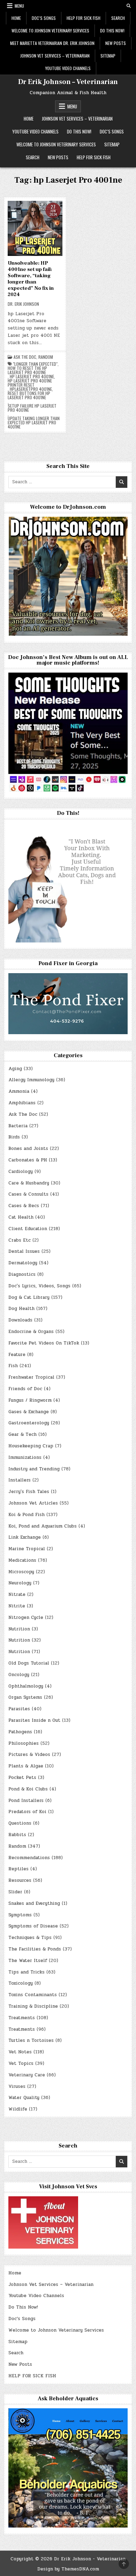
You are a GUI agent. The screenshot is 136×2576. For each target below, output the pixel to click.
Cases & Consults (28, 1194)
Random (46, 357)
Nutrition (19, 1629)
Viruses (17, 2086)
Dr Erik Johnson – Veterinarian (68, 82)
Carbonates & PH (28, 1160)
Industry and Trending (34, 1469)
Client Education (28, 1229)
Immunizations (25, 1457)
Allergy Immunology (31, 1080)
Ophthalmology (26, 1686)
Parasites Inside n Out (34, 1720)
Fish (13, 1366)
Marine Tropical (27, 1549)
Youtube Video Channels (68, 68)
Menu (19, 6)
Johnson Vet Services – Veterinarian (55, 56)
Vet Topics (21, 2063)
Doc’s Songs (44, 18)
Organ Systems (25, 1697)
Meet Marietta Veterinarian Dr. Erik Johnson (52, 43)
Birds (14, 1137)
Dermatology (23, 1263)
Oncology (19, 1675)
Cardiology (21, 1172)
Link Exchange (25, 1537)
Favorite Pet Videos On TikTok (44, 1343)
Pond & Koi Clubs (28, 1789)
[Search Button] (129, 6)
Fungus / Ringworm (30, 1400)
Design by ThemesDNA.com (68, 2569)
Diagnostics (22, 1274)
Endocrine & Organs (31, 1332)
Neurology (20, 1583)
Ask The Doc (25, 357)
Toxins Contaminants (33, 1995)
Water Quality (24, 2098)
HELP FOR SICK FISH (84, 18)
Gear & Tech (22, 1434)
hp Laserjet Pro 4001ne (32, 377)
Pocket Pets (22, 1778)
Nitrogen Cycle (26, 1617)
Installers (20, 1480)
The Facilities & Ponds (35, 1949)
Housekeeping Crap (31, 1446)
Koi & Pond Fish (27, 1515)
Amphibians (22, 1103)
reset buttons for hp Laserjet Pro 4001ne (29, 395)
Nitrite (17, 1606)
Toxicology (21, 1983)
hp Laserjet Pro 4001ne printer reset (30, 383)
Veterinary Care (27, 2075)
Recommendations (29, 1858)
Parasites (19, 1709)
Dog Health (21, 1309)
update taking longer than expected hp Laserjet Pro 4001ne (34, 423)
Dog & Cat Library (29, 1297)
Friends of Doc (25, 1389)
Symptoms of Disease (33, 1926)
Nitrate (17, 1594)
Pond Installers (26, 1801)
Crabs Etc (20, 1240)
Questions (20, 1823)
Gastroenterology (29, 1423)
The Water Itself (28, 1961)
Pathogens (20, 1732)
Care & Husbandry (29, 1183)
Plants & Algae (26, 1766)
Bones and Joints (28, 1149)
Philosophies (24, 1743)
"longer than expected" (35, 364)
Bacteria (18, 1126)
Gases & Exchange (29, 1412)
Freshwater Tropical (31, 1377)
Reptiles (18, 1869)
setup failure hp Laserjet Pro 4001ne (32, 408)
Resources (20, 1880)
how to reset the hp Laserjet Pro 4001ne (27, 370)
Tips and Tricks (27, 1972)
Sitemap (108, 56)
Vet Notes (20, 2052)
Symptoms (20, 1915)
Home (16, 18)
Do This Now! (112, 31)
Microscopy (21, 1572)
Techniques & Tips (30, 1938)
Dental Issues (24, 1251)
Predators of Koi (27, 1812)
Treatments (22, 2018)
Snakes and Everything (34, 1903)
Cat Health (21, 1217)
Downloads (20, 1320)
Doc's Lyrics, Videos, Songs (39, 1286)
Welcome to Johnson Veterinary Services (50, 31)
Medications (22, 1560)
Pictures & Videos (29, 1755)
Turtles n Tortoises (31, 2040)
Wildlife (18, 2109)
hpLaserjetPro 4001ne (31, 389)
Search (118, 18)
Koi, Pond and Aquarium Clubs (43, 1526)
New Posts (116, 43)
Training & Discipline (33, 2006)
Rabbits (17, 1835)
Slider (15, 1892)
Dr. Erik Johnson (23, 304)
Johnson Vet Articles (33, 1503)
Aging (15, 1069)
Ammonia (19, 1091)
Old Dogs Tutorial (29, 1663)
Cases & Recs (24, 1206)
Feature (17, 1355)
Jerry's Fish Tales (29, 1492)
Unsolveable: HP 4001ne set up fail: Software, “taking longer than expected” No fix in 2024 (31, 279)
